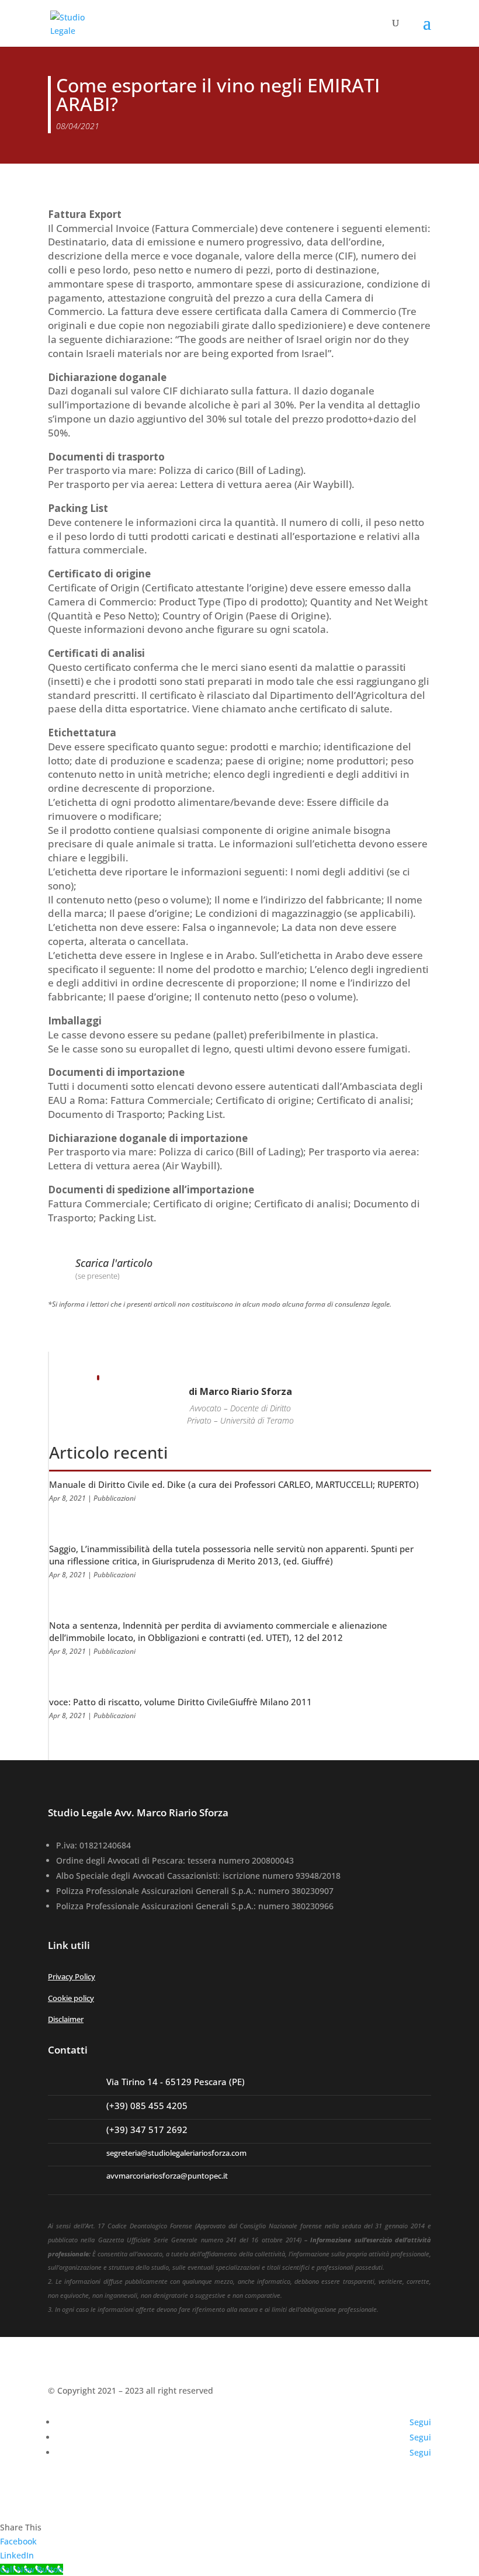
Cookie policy (71, 1998)
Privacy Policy (72, 1976)
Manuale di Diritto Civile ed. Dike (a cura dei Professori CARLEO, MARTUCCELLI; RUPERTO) (234, 1484)
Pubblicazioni (114, 1498)
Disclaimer (66, 2019)
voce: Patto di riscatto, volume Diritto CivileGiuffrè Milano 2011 (181, 1702)
